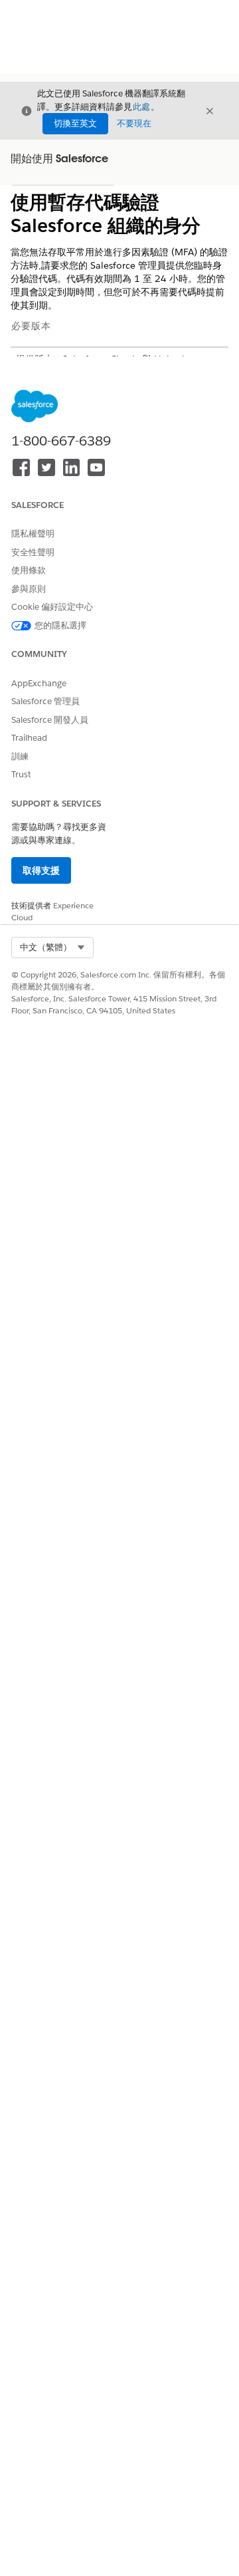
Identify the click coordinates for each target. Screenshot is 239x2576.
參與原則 (29, 589)
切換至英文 (75, 123)
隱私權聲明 (33, 534)
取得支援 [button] (41, 870)
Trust (21, 774)
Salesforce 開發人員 (50, 720)
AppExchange (39, 683)
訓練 (20, 756)
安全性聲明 (33, 552)
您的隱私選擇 (60, 625)
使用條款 (29, 570)
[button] (52, 948)
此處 (141, 107)
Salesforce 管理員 (45, 701)
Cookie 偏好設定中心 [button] (52, 607)
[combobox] (52, 948)
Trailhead (29, 738)
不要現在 (134, 123)
